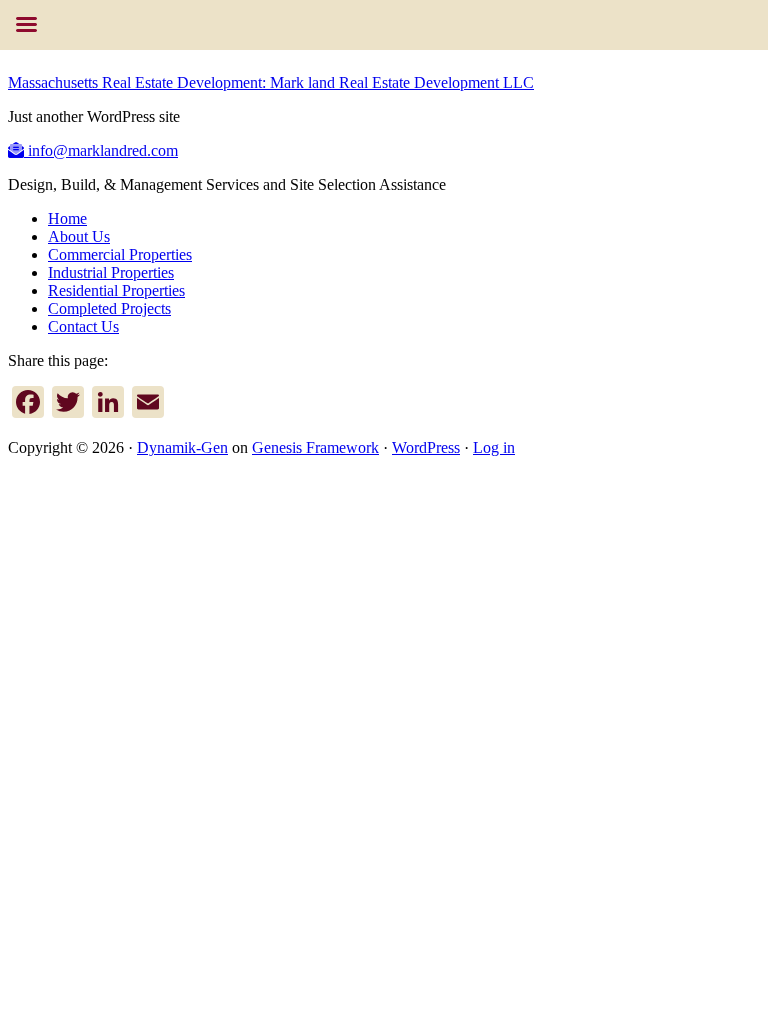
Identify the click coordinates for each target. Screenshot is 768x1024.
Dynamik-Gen (182, 447)
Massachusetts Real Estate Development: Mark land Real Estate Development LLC (271, 82)
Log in (494, 447)
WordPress (426, 447)
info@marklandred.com (101, 150)
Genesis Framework (315, 447)
